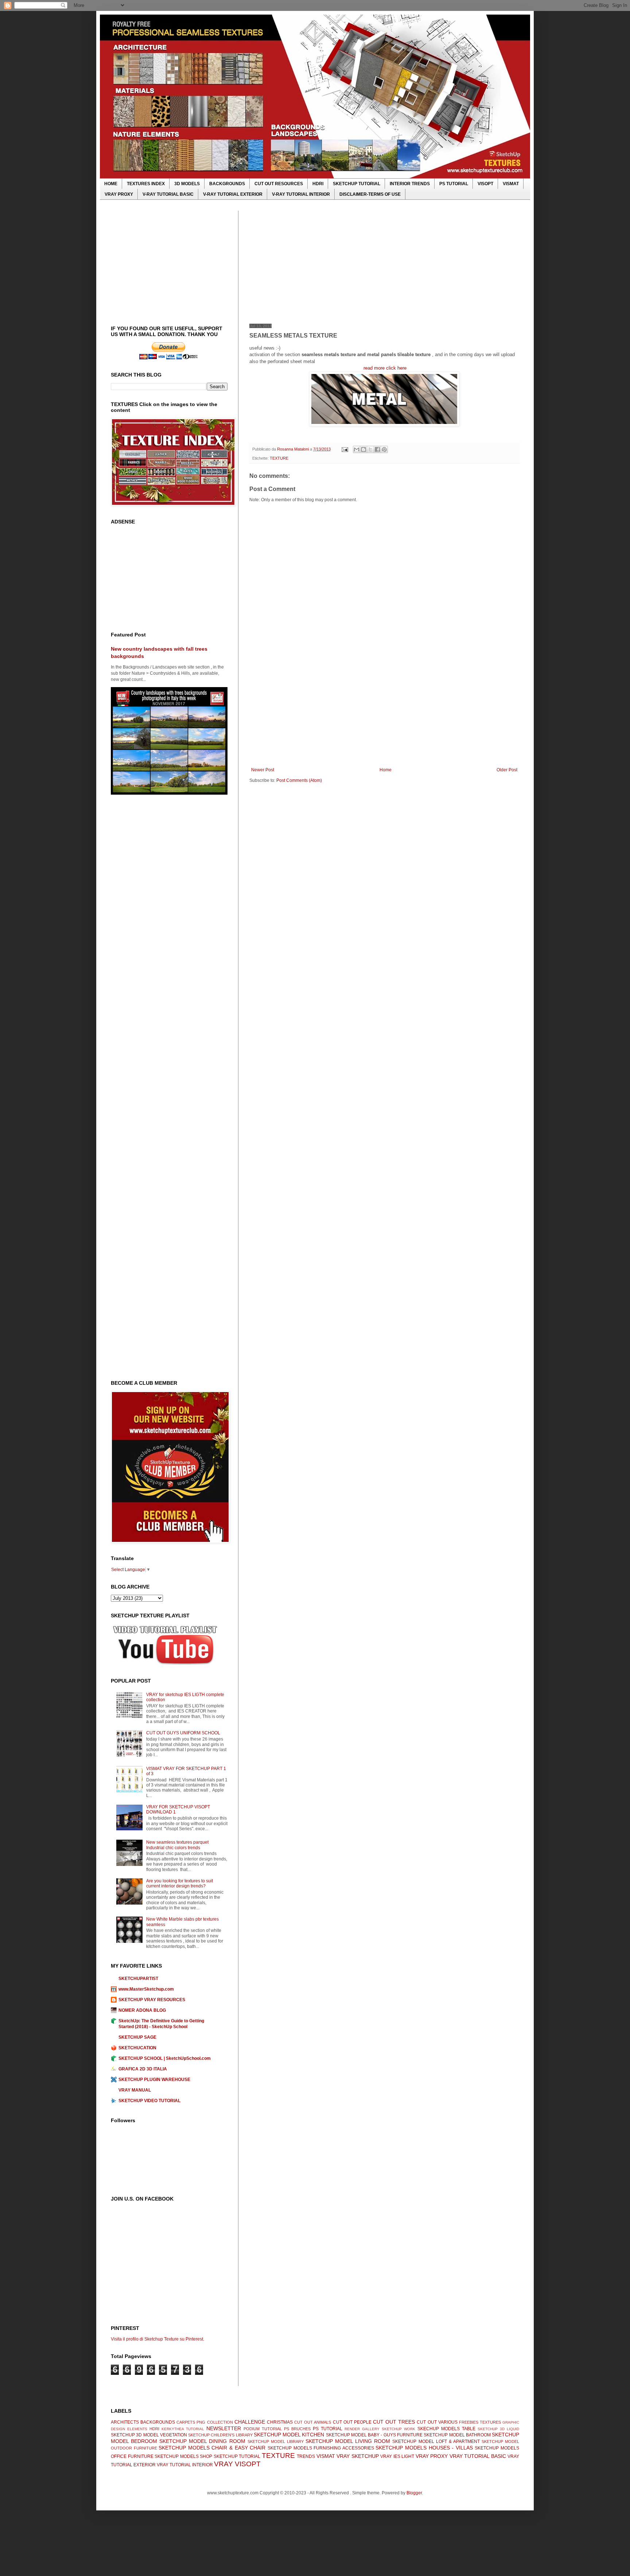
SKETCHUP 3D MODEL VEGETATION (149, 2435)
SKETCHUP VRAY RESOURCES (152, 2000)
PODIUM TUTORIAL (263, 2429)
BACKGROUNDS (227, 184)
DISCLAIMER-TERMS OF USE (370, 194)
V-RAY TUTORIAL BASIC (168, 194)
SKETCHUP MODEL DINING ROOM (202, 2441)
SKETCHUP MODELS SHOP (183, 2456)
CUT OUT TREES (394, 2422)
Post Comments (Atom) (299, 780)
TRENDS (306, 2456)
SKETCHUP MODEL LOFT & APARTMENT (436, 2441)
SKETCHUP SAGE (137, 2037)
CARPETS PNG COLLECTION (205, 2422)
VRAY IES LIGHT (397, 2456)
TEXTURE (279, 458)
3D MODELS (187, 184)
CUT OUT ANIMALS (313, 2422)
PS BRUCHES (297, 2429)
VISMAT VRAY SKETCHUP (348, 2456)
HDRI (318, 184)
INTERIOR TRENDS (410, 184)
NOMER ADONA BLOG (142, 2010)
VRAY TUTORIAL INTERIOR (185, 2465)
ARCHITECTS (125, 2422)
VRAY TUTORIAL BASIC (478, 2456)
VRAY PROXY (119, 194)
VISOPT (485, 184)
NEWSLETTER (224, 2428)
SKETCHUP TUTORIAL (357, 184)
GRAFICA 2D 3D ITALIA (143, 2069)
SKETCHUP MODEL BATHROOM (457, 2435)
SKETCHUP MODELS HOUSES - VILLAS (424, 2448)
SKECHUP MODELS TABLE (446, 2429)
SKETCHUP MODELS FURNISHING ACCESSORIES (321, 2448)
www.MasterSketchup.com (146, 1989)
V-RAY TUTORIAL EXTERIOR (233, 194)
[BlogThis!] (363, 449)
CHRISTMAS (280, 2422)
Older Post (507, 770)
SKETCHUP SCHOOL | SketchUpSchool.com (165, 2058)
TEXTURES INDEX (146, 184)
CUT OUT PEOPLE (352, 2422)
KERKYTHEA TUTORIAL (183, 2429)
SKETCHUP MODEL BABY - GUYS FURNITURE (374, 2435)
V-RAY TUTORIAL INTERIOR (301, 194)
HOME (111, 184)
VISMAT (511, 184)
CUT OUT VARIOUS (437, 2422)
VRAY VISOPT (237, 2464)
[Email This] (357, 449)
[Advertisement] (384, 262)
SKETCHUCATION (137, 2048)
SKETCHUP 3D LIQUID (498, 2429)
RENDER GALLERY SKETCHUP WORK (380, 2429)
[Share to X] (370, 449)
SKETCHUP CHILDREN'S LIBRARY (220, 2435)
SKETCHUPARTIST (138, 1979)
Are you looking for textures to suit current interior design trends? (180, 1883)
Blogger (414, 2493)
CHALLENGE (250, 2422)
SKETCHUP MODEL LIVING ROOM (348, 2441)
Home (386, 770)
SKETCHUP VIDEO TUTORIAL (149, 2101)
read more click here (385, 368)
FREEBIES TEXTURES (480, 2422)
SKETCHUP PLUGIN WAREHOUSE (154, 2080)
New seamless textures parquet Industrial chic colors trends (177, 1845)
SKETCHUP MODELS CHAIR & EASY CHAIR (212, 2448)
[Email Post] (345, 449)
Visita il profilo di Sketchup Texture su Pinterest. (157, 2339)
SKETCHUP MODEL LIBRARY (276, 2441)
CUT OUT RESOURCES (279, 184)
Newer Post (263, 770)
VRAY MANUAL (135, 2090)
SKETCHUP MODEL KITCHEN (289, 2435)
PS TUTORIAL (454, 184)
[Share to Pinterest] (384, 449)
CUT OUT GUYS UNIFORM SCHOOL (183, 1733)
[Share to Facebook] (377, 449)
